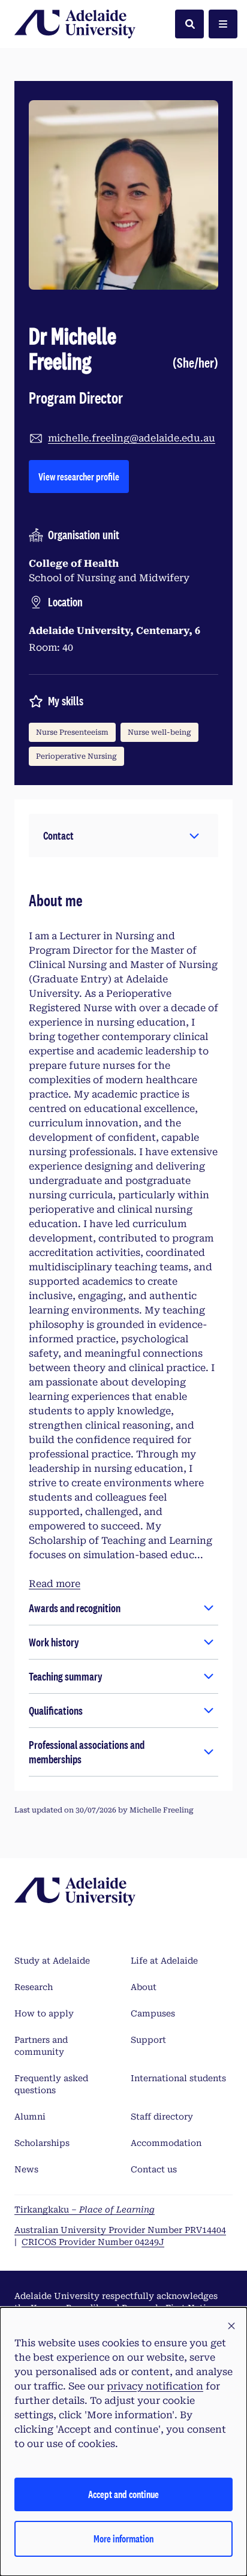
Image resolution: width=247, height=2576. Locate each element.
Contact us (154, 2169)
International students (178, 2078)
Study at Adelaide (52, 1961)
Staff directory (162, 2117)
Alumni (30, 2117)
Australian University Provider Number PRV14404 (120, 2230)
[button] (123, 835)
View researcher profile (84, 476)
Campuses (153, 2013)
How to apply (44, 2013)
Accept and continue (123, 2494)
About (144, 1987)
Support (148, 2040)
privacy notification (155, 2386)
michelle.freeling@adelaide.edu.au (132, 438)
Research (34, 1987)
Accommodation (166, 2143)
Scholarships (42, 2143)
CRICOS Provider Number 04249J (93, 2242)
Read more (55, 1584)
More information (123, 2539)
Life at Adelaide (164, 1961)
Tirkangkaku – (85, 2210)
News (26, 2169)
